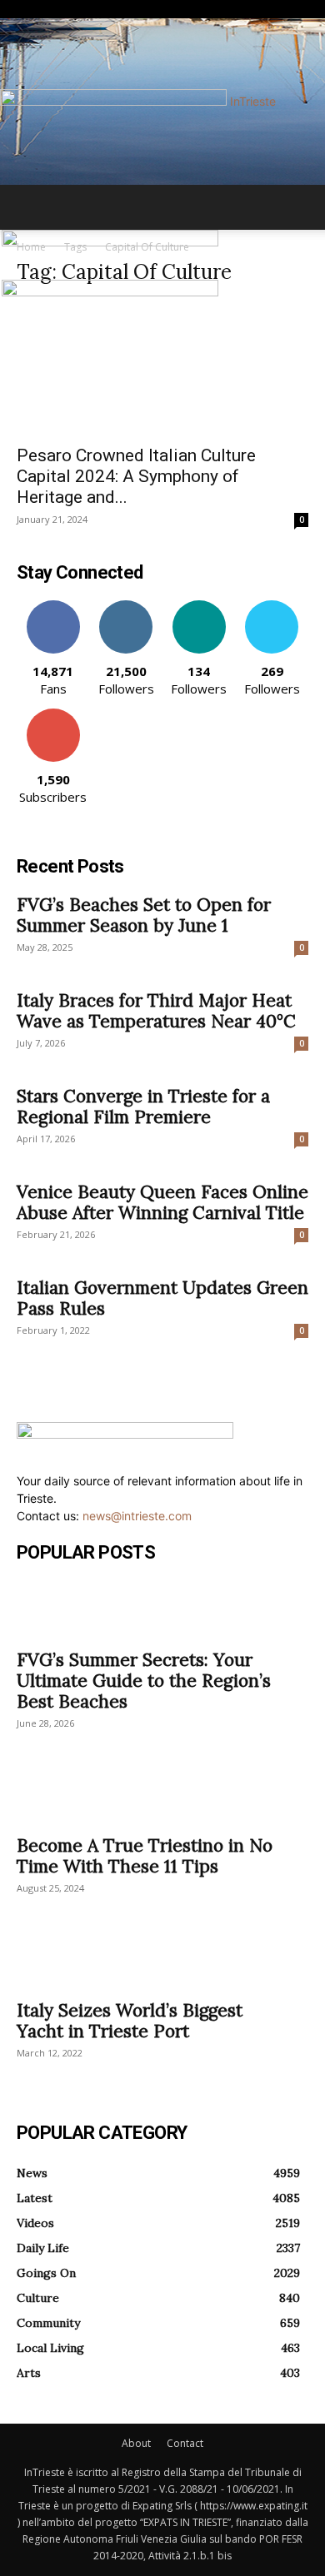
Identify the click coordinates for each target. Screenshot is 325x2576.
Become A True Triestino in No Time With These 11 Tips (145, 1856)
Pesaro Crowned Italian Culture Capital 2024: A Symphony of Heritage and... (136, 476)
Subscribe (53, 715)
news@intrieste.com (137, 1516)
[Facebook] (23, 10)
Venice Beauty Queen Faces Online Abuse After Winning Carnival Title (162, 1202)
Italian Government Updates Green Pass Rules (162, 1298)
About (136, 2443)
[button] (28, 207)
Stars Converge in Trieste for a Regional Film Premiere (143, 1106)
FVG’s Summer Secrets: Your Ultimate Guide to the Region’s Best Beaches (144, 1681)
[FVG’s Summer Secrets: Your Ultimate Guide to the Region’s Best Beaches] (162, 1609)
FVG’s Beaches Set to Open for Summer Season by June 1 (144, 915)
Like (53, 607)
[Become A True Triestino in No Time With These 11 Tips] (162, 1795)
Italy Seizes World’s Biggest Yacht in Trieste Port (130, 2021)
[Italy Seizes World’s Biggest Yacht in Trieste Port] (162, 1960)
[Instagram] (34, 10)
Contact (185, 2443)
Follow (126, 607)
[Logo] (110, 242)
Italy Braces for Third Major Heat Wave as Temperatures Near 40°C (156, 1011)
